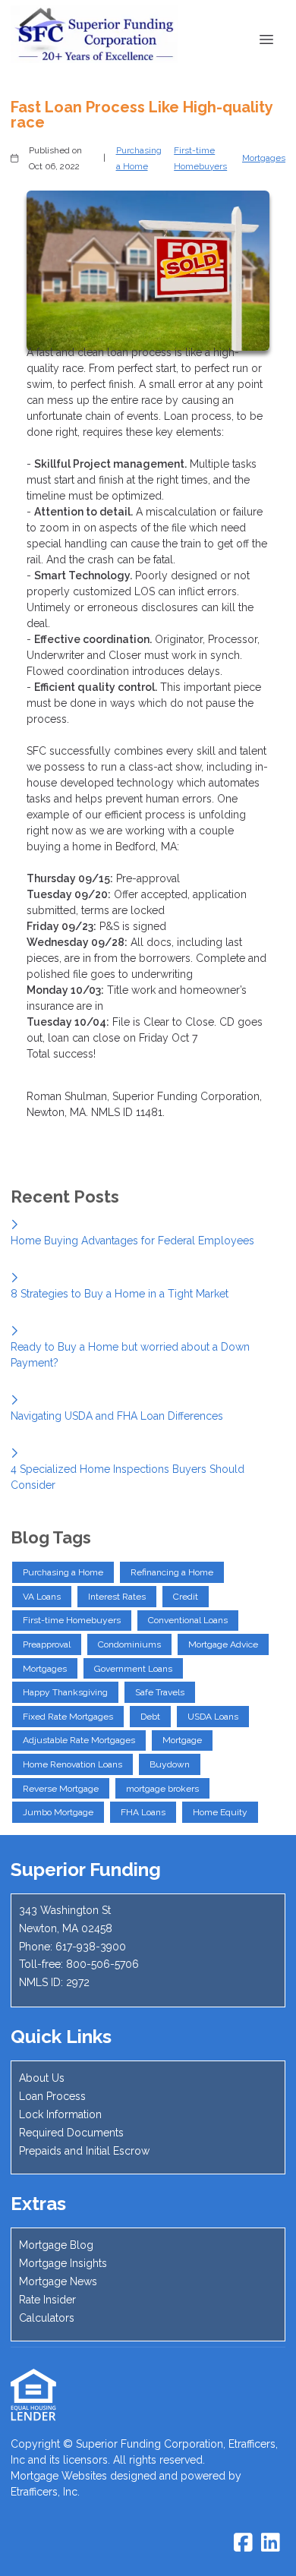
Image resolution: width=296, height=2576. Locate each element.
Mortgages (264, 158)
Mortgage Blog (56, 2245)
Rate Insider (47, 2300)
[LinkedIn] (271, 2543)
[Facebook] (243, 2543)
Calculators (47, 2318)
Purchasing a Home (139, 158)
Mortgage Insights (63, 2263)
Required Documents (71, 2133)
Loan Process (52, 2096)
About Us (42, 2078)
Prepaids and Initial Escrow (84, 2151)
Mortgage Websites (59, 2476)
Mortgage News (58, 2281)
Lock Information (60, 2114)
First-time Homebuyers (200, 158)
